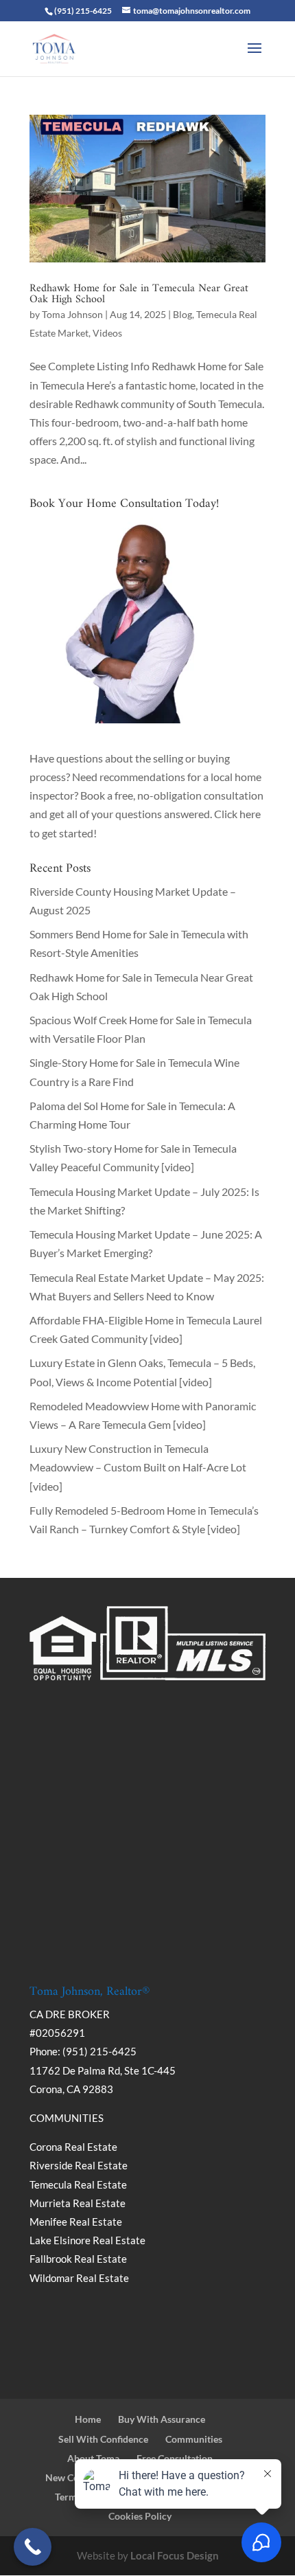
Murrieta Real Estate (78, 2203)
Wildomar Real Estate (79, 2278)
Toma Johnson (72, 314)
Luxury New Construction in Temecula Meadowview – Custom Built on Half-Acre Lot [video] (138, 1467)
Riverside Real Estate (79, 2165)
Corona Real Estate (74, 2147)
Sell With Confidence (103, 2439)
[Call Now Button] (33, 2547)
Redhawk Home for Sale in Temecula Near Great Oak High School (139, 294)
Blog (182, 314)
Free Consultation (175, 2458)
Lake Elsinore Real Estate (87, 2240)
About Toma (93, 2458)
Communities (194, 2439)
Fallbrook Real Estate (78, 2259)
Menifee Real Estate (76, 2222)
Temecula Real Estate (78, 2184)
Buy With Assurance (162, 2419)
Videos (107, 333)
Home (88, 2419)
